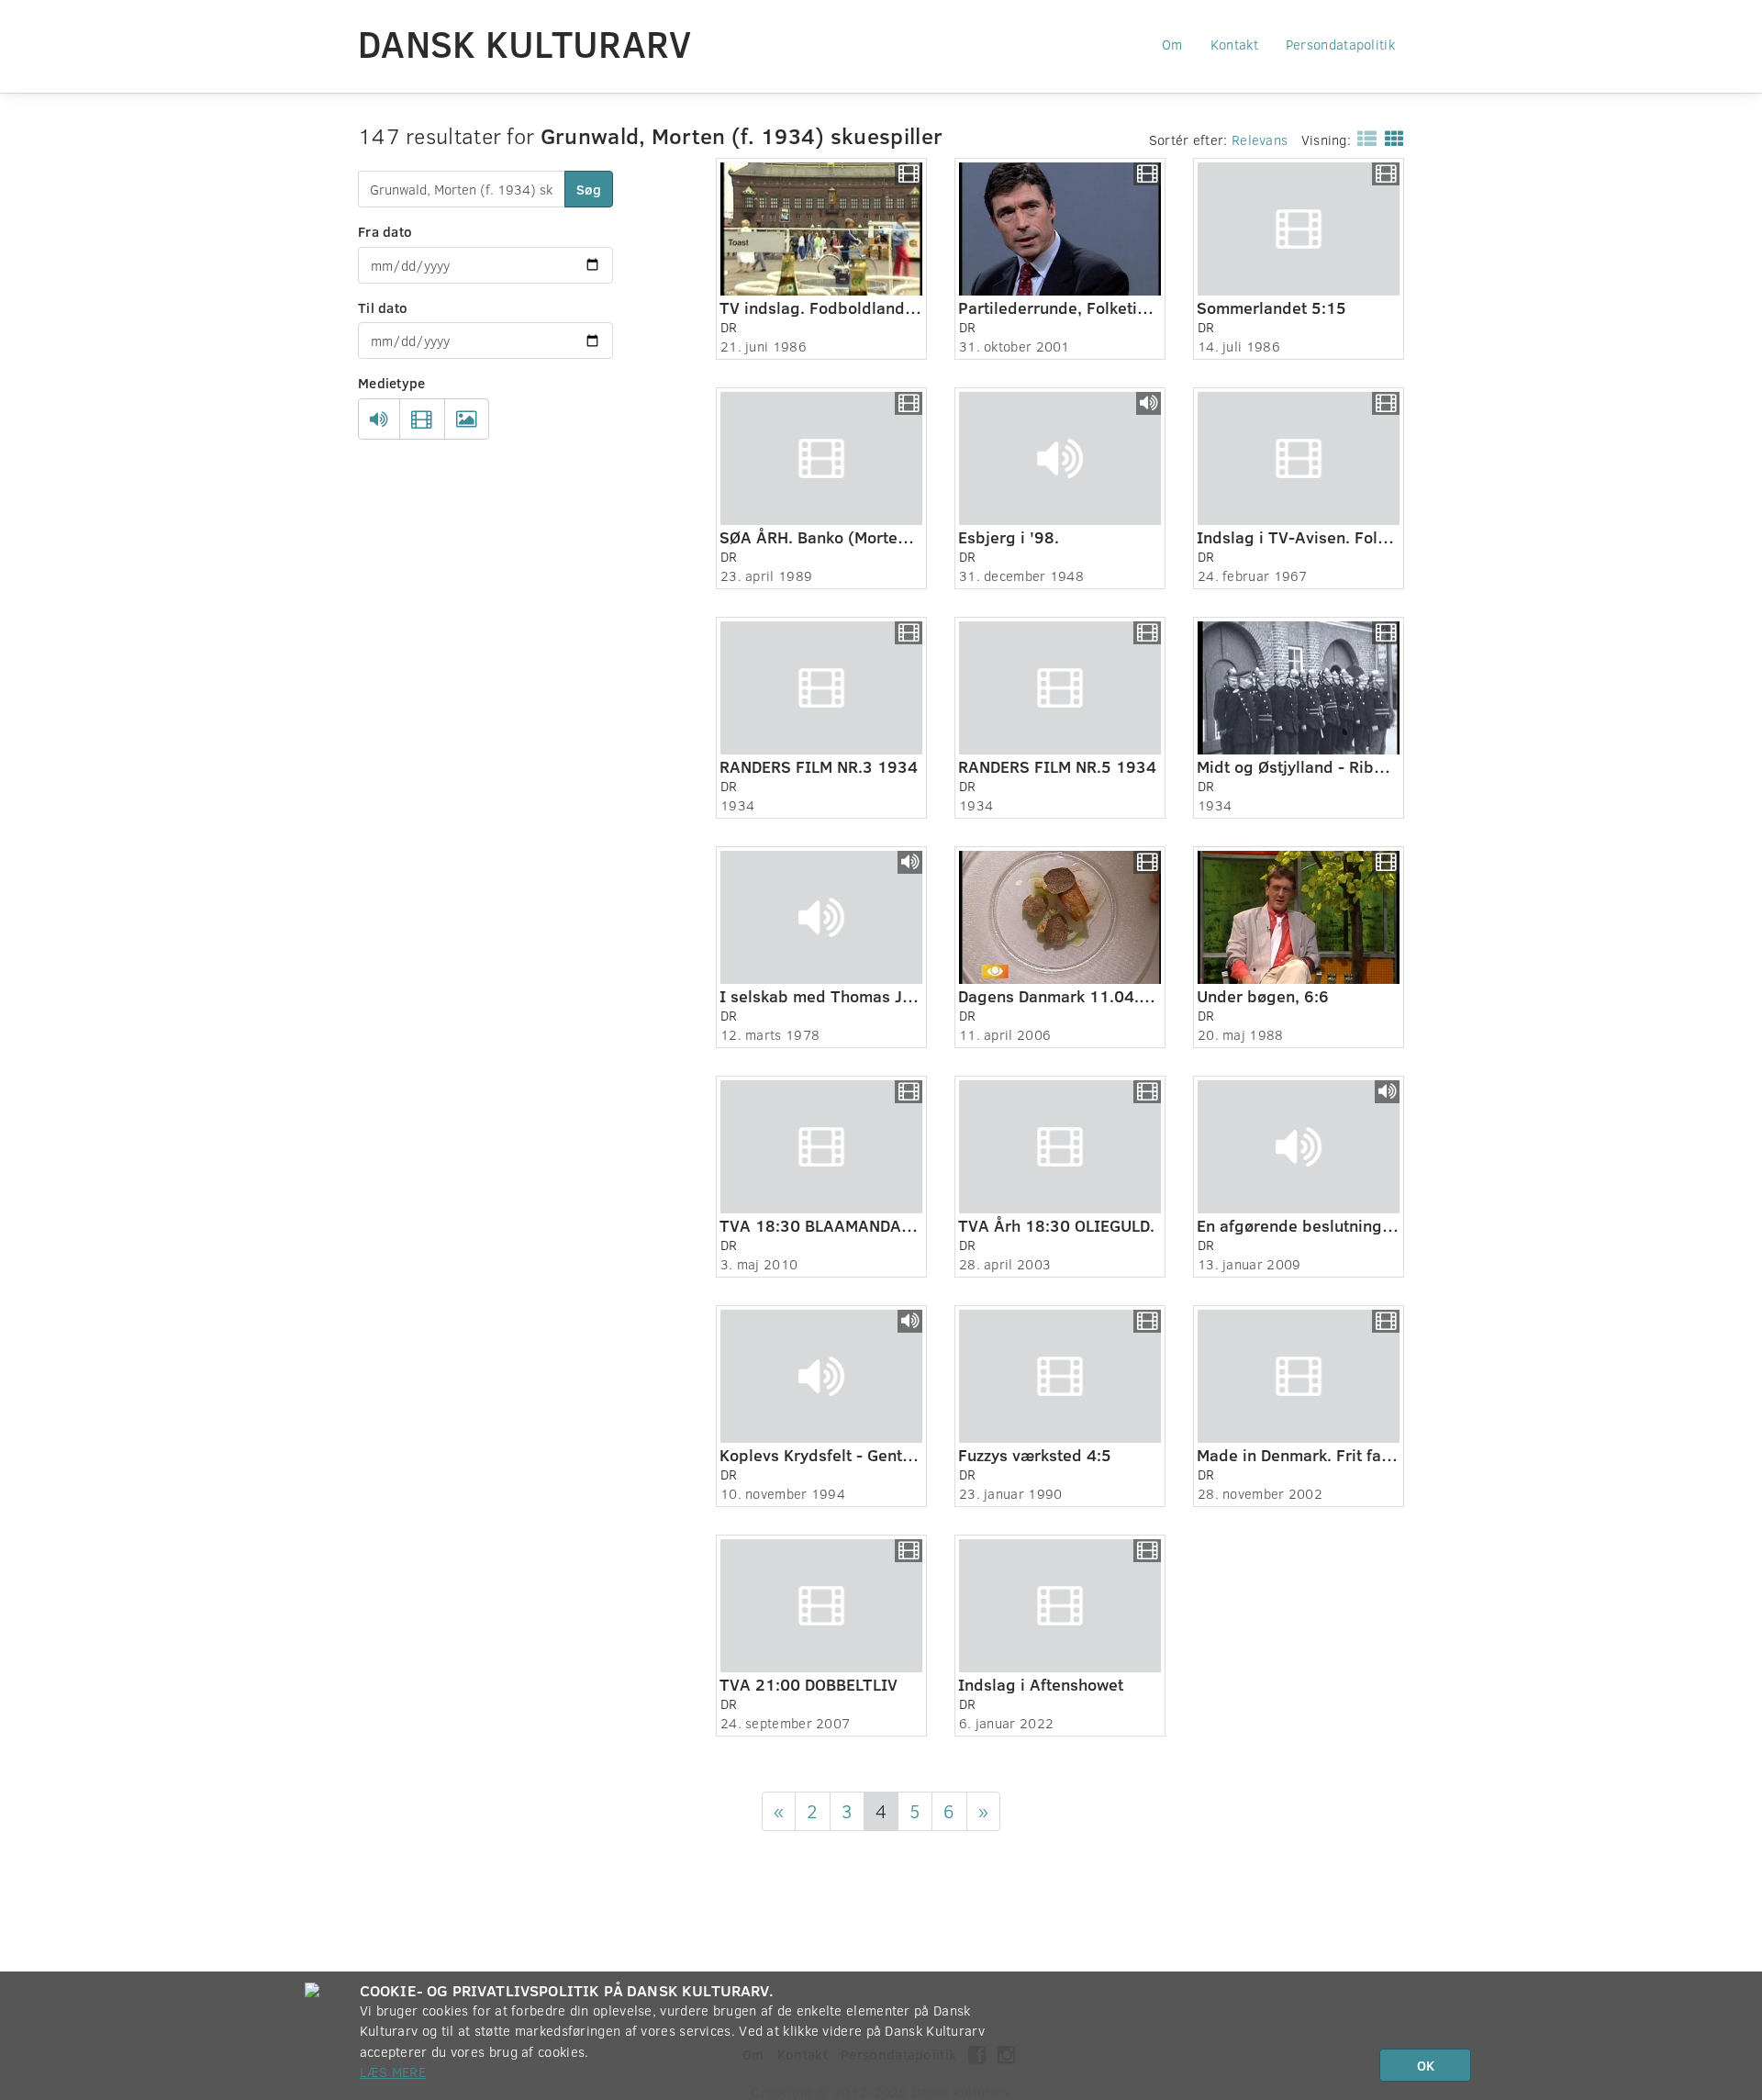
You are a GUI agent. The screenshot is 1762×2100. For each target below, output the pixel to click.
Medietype (392, 383)
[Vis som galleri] (1391, 138)
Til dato (383, 307)
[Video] (422, 419)
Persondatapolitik (1340, 44)
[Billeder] (467, 419)
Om (1172, 44)
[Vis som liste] (1363, 138)
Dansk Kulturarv (525, 43)
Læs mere (393, 2072)
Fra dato (385, 231)
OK (1426, 2065)
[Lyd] (379, 419)
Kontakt (1234, 44)
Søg (589, 189)
